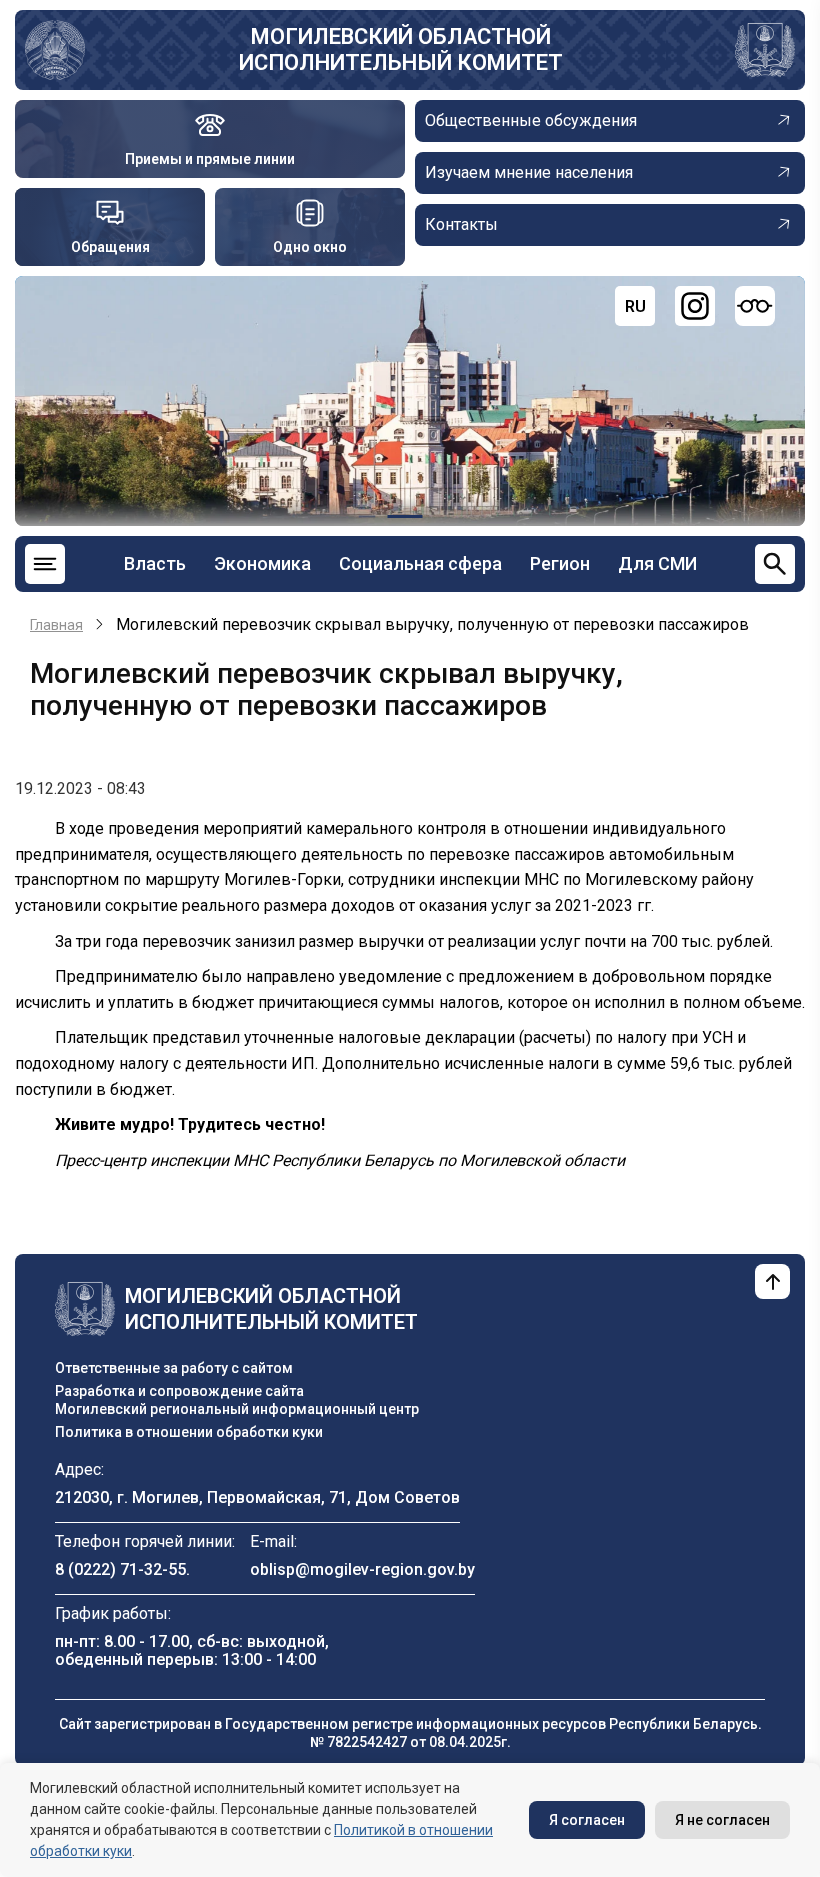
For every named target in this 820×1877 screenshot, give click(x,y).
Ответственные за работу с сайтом (174, 1368)
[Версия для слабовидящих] (755, 306)
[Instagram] (695, 306)
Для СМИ (657, 563)
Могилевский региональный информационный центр (237, 1409)
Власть (155, 563)
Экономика (262, 563)
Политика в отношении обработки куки (189, 1432)
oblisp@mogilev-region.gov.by (362, 1569)
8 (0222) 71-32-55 (120, 1569)
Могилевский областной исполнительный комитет (401, 49)
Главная (56, 625)
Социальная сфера (420, 563)
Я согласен (587, 1820)
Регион (560, 563)
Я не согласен (722, 1820)
